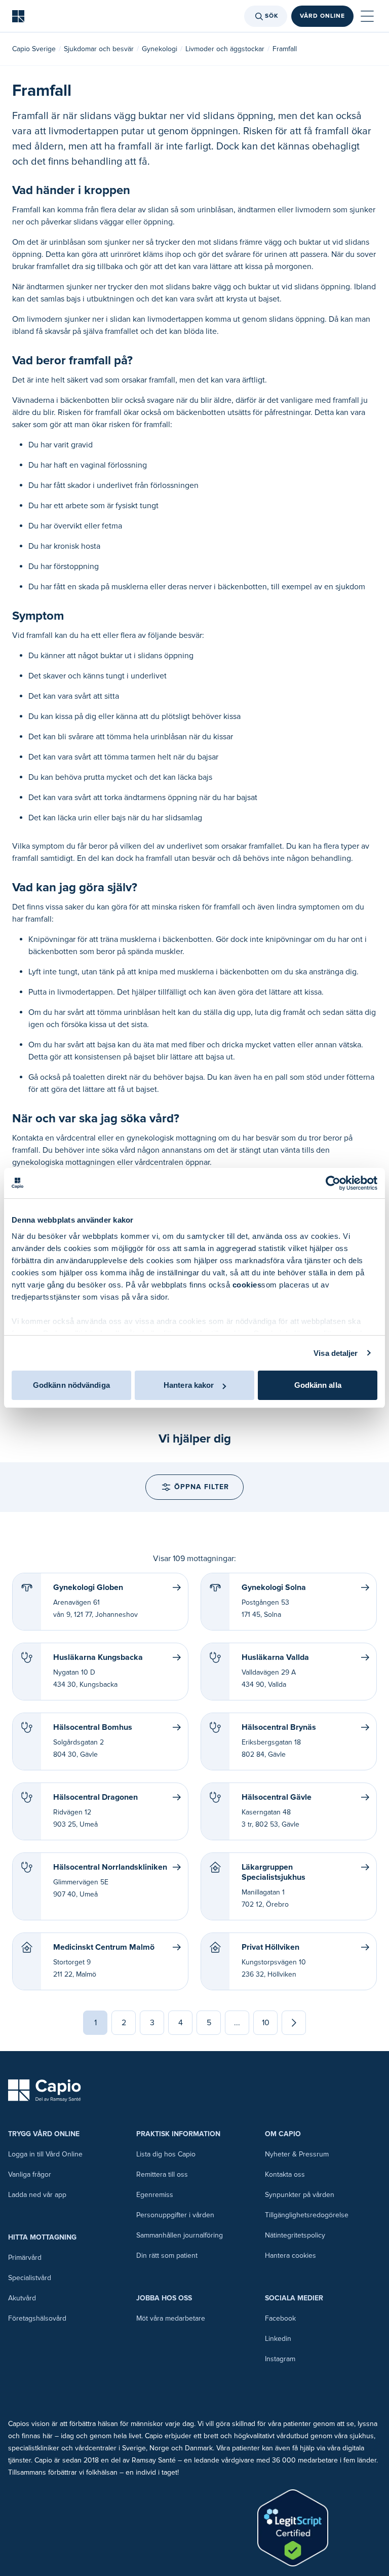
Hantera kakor (189, 1385)
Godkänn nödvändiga (71, 1385)
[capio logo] (45, 2091)
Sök (272, 16)
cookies (247, 1285)
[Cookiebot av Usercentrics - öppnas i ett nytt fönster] (333, 1183)
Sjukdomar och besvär (99, 49)
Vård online (322, 16)
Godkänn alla (318, 1385)
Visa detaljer (336, 1353)
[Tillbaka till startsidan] (18, 16)
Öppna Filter (202, 1487)
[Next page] (294, 2023)
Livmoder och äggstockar (225, 49)
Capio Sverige (34, 49)
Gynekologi (160, 49)
